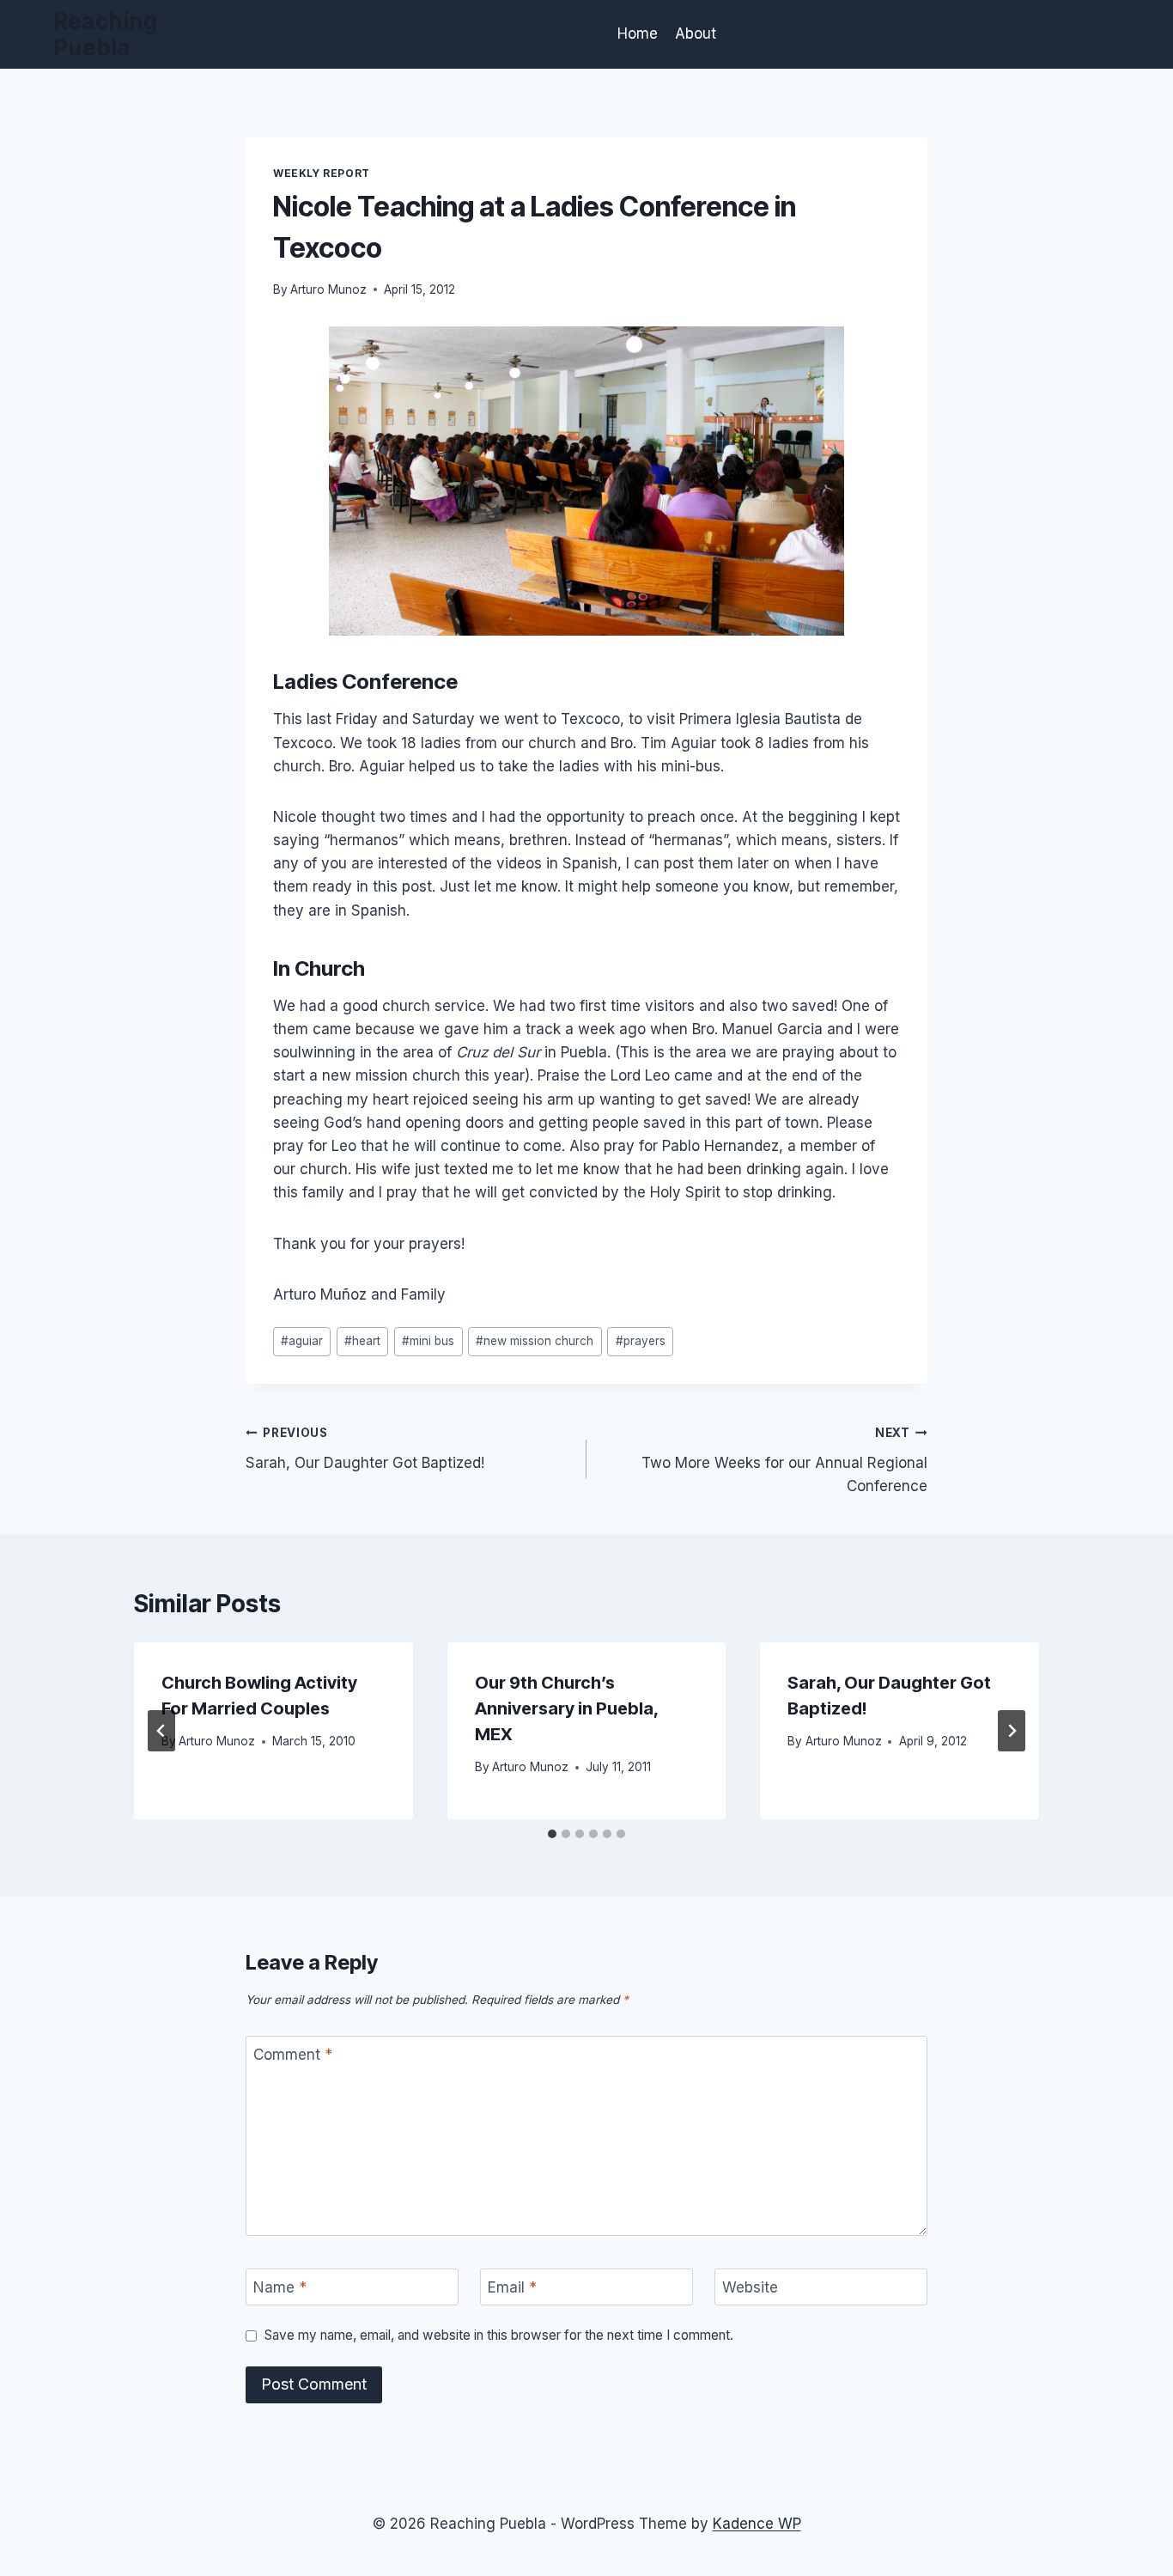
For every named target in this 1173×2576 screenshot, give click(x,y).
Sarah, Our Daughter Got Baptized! (365, 1449)
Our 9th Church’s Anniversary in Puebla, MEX (566, 1708)
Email (512, 2287)
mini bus (428, 1341)
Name (280, 2287)
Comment (293, 2055)
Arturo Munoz (328, 289)
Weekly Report (322, 173)
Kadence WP (757, 2524)
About (696, 33)
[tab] (552, 1834)
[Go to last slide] (161, 1731)
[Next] (1012, 1731)
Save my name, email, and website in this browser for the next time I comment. (499, 2335)
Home (638, 33)
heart (362, 1341)
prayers (641, 1341)
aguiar (302, 1341)
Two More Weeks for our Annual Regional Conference (784, 1460)
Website (750, 2287)
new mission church (535, 1341)
